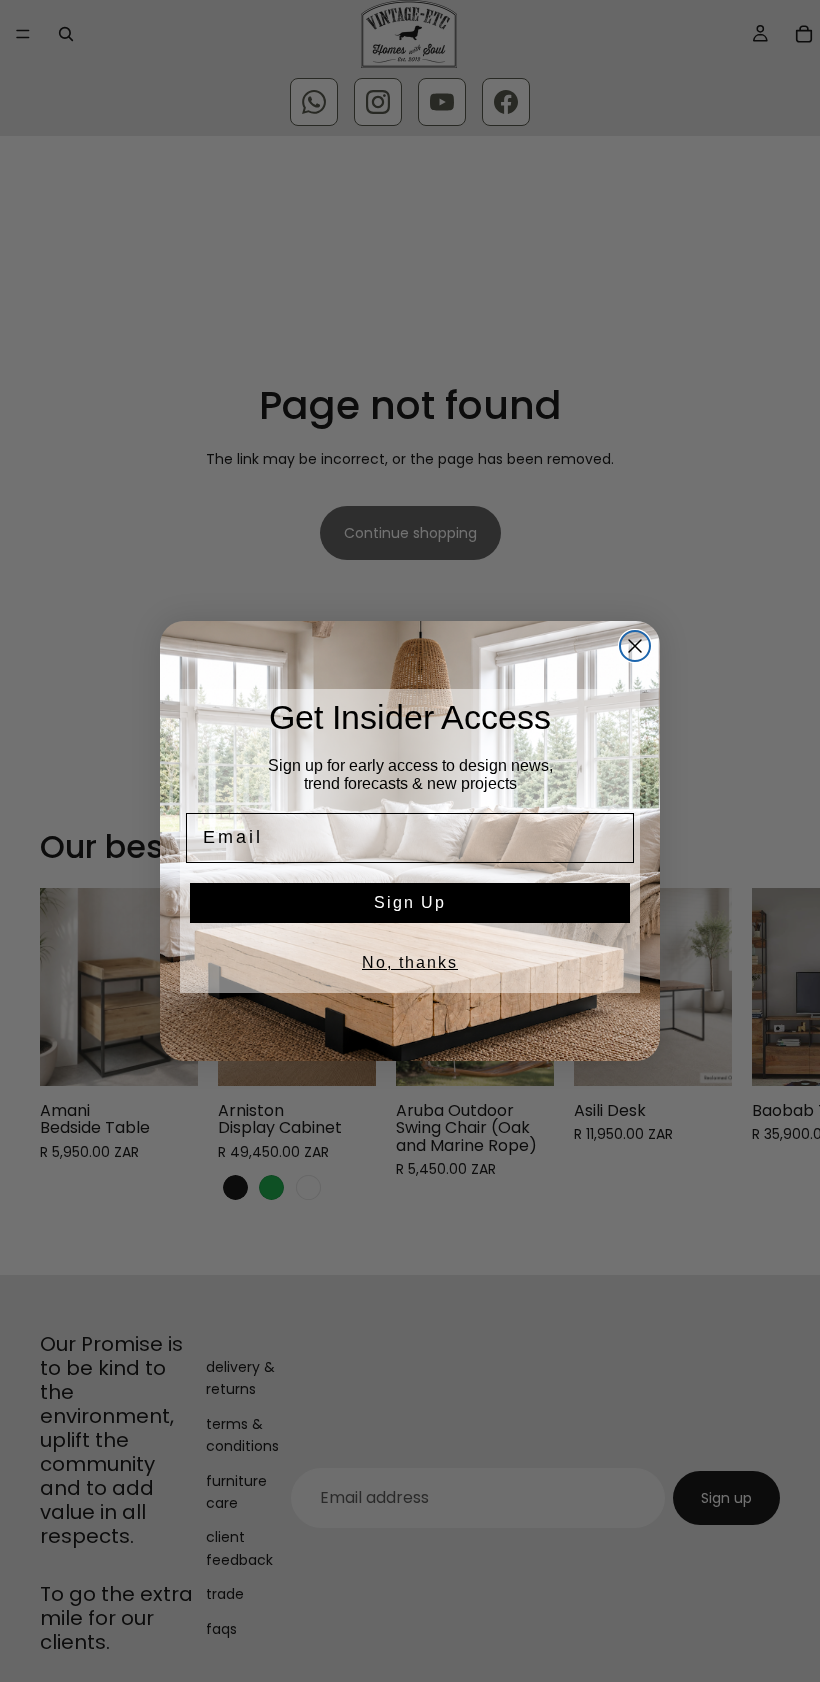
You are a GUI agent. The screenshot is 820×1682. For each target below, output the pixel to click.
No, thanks (410, 962)
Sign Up (410, 902)
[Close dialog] (635, 646)
